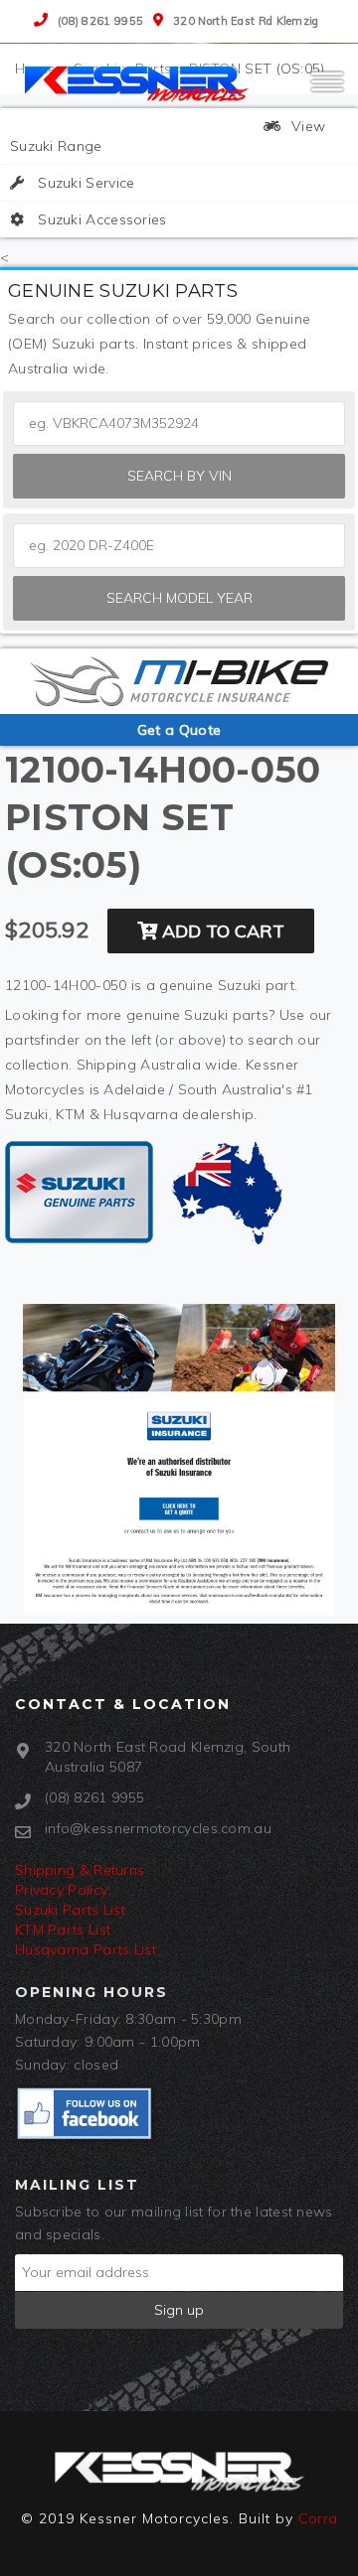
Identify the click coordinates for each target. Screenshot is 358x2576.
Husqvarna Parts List (86, 1949)
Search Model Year (179, 598)
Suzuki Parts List (70, 1910)
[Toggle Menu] (327, 90)
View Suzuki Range (168, 136)
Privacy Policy (61, 1890)
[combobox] (179, 546)
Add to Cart (221, 931)
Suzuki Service (85, 183)
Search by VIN (179, 476)
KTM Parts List (63, 1930)
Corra (318, 2518)
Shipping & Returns (80, 1870)
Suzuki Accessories (100, 219)
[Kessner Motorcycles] (139, 82)
